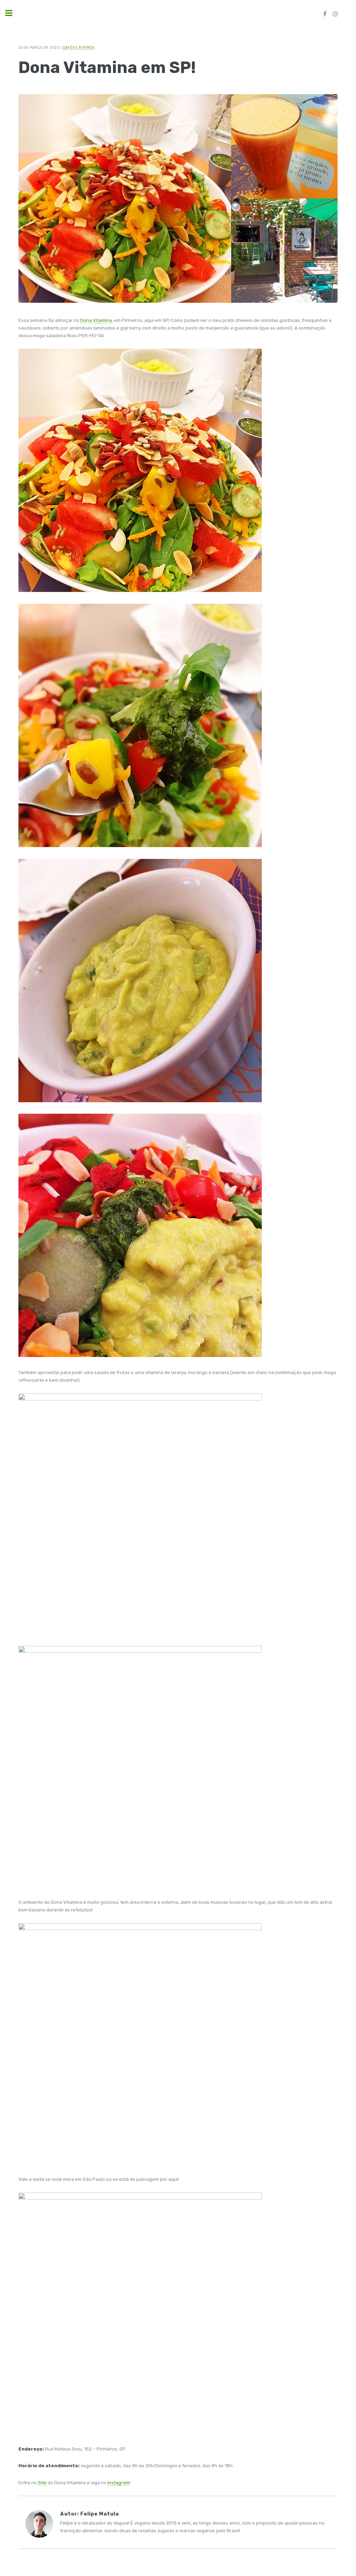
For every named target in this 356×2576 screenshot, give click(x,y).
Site (42, 2483)
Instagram (118, 2483)
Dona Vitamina (96, 320)
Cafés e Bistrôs (79, 47)
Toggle (13, 13)
